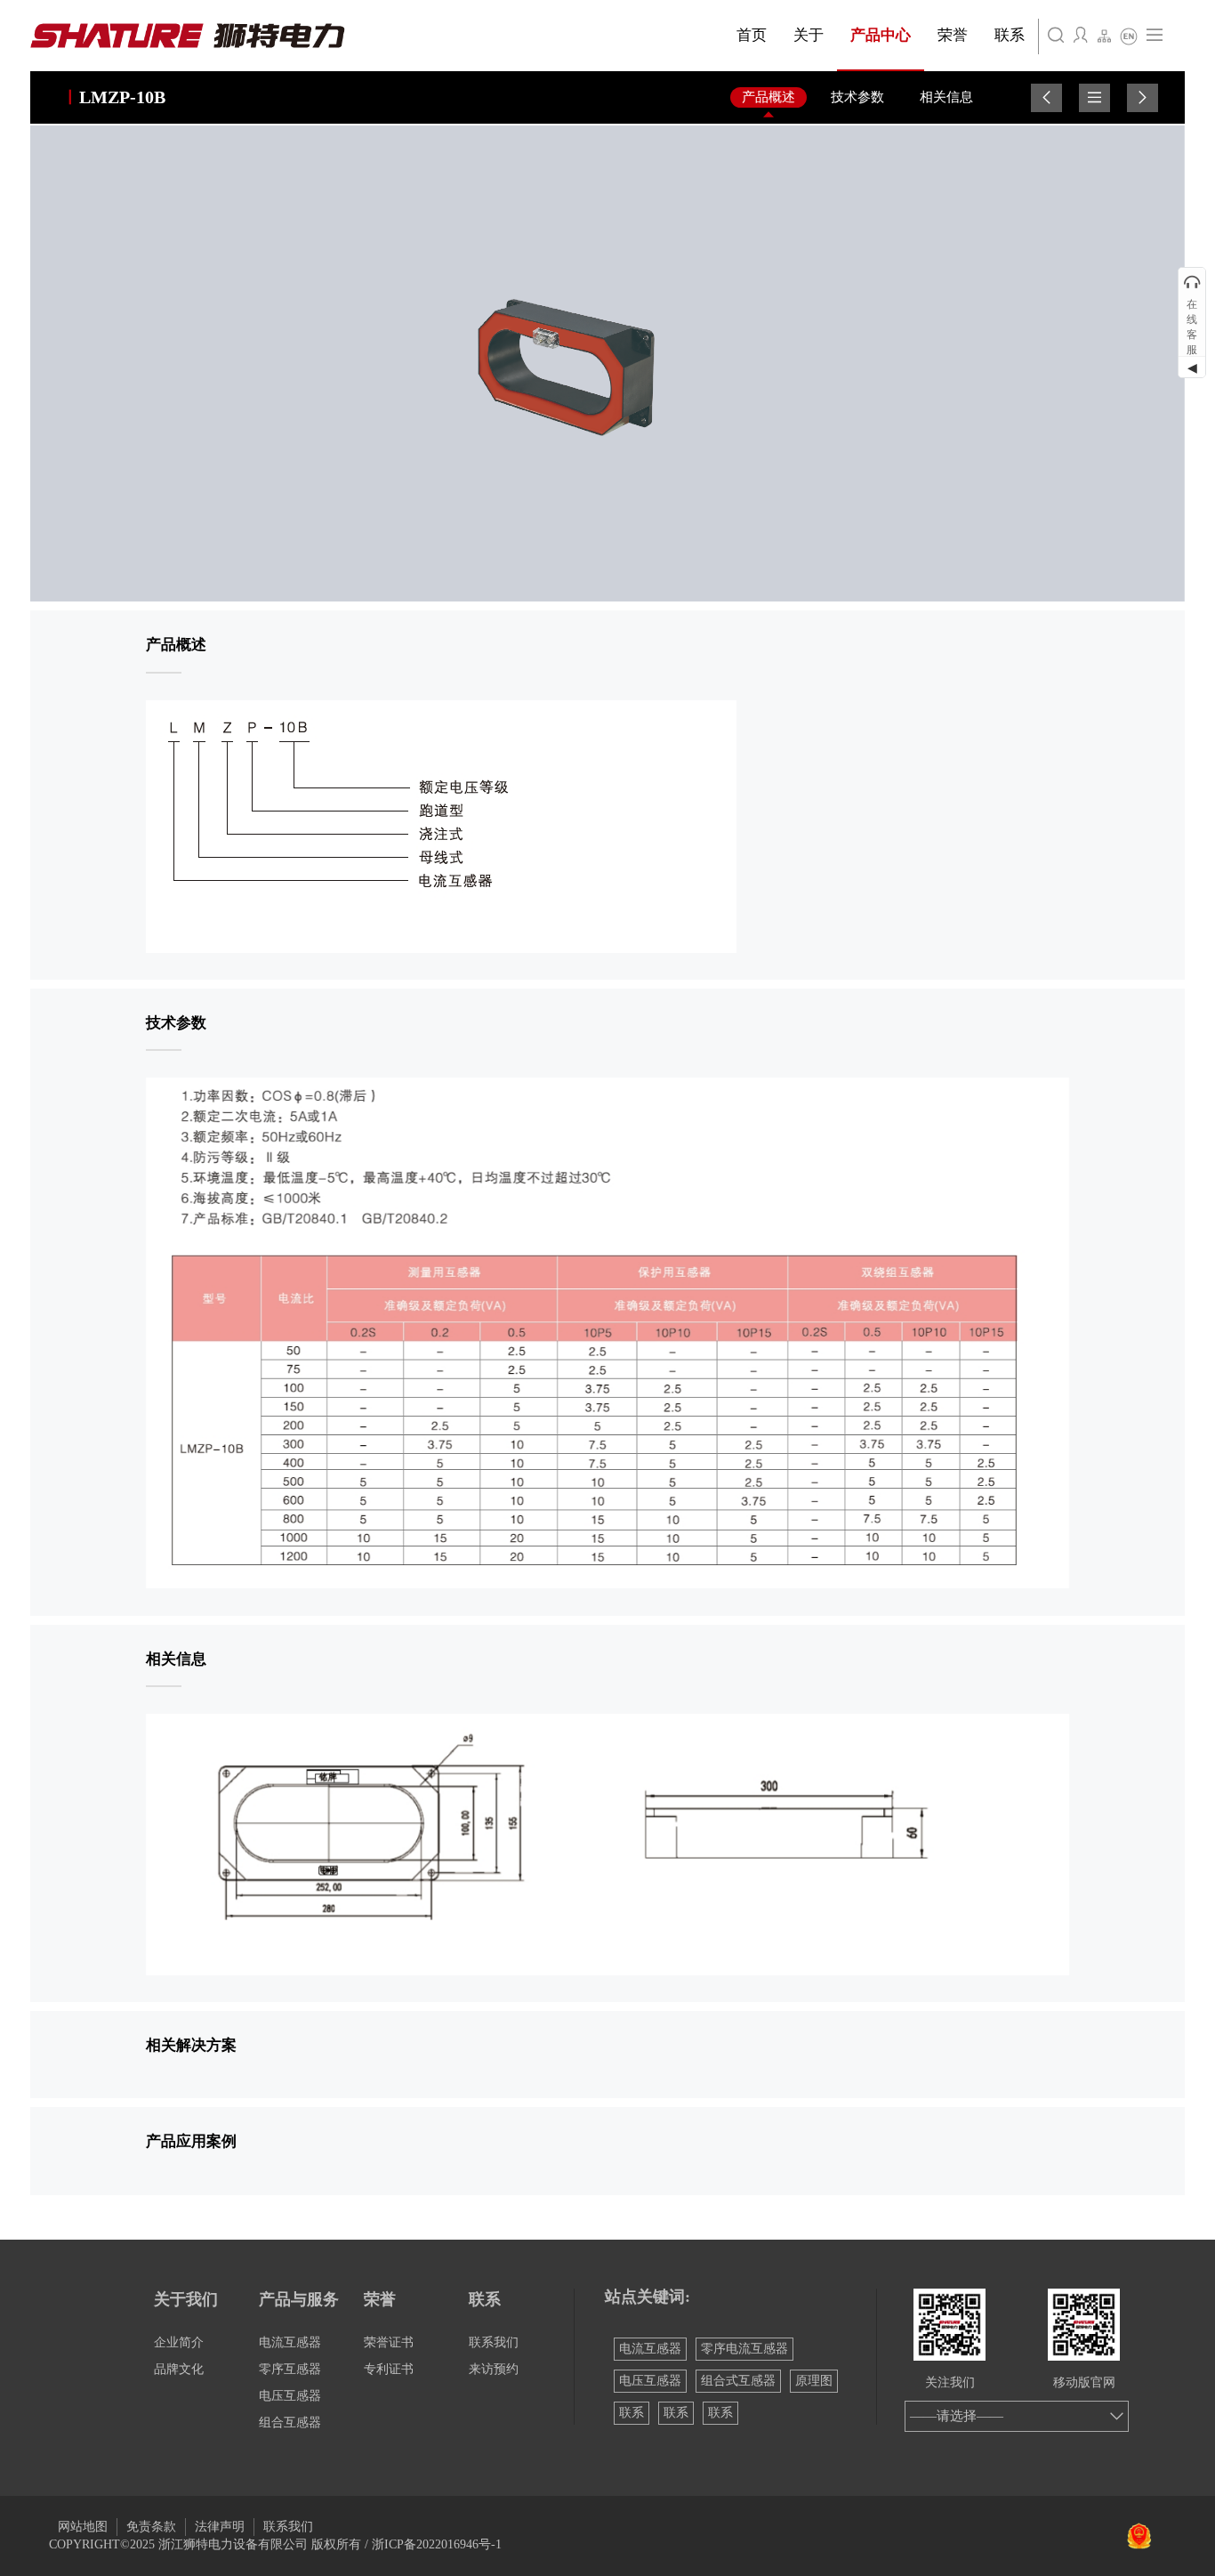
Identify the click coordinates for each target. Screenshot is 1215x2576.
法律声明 (220, 2527)
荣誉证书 (389, 2342)
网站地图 (83, 2527)
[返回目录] (1094, 98)
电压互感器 (290, 2396)
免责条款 (151, 2527)
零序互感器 (290, 2369)
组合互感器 (290, 2423)
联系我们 (494, 2342)
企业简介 (179, 2342)
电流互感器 (290, 2342)
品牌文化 (179, 2369)
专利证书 (389, 2369)
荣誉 (380, 2299)
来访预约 (494, 2369)
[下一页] (1143, 98)
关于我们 (186, 2299)
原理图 (814, 2381)
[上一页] (1046, 98)
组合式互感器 (738, 2381)
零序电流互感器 (744, 2349)
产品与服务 (299, 2299)
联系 (485, 2299)
